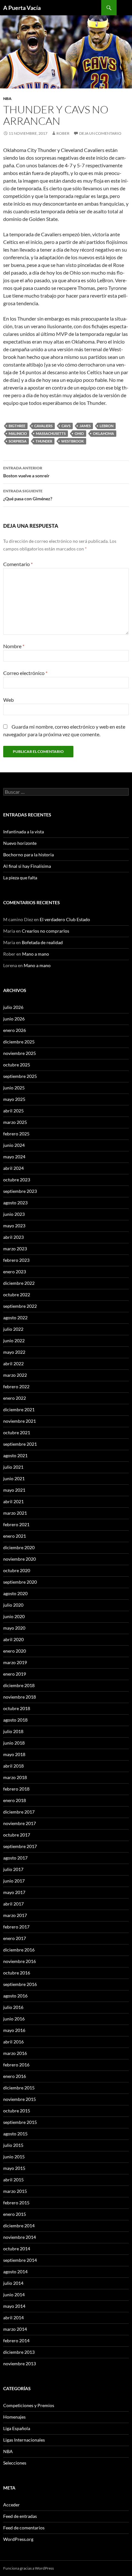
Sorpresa (18, 441)
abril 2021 (13, 1501)
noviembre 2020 (20, 1559)
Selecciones (15, 2463)
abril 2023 (13, 1237)
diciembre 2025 (19, 1042)
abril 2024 (13, 1168)
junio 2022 (14, 1341)
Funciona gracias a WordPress (29, 2568)
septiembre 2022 (20, 1306)
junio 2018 (14, 1743)
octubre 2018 (17, 1708)
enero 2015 (15, 2214)
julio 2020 (13, 1605)
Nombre (14, 646)
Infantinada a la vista (24, 832)
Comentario (18, 564)
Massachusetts (51, 433)
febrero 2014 (16, 2341)
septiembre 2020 (20, 1582)
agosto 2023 (15, 1203)
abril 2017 (13, 1904)
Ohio (79, 433)
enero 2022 (15, 1398)
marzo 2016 (15, 2053)
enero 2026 (15, 1030)
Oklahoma (103, 433)
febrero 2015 (16, 2203)
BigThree (17, 426)
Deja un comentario (100, 133)
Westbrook (73, 441)
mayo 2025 (14, 1099)
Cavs (66, 426)
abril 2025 (13, 1111)
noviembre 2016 (20, 1961)
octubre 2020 (17, 1570)
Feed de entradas (20, 2516)
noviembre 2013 (20, 2364)
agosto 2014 (15, 2272)
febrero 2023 (16, 1260)
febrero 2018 (16, 1789)
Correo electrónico (25, 673)
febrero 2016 (16, 2065)
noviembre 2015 (20, 2099)
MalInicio (18, 433)
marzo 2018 (15, 1777)
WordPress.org (18, 2539)
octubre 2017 (17, 1835)
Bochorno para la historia (29, 855)
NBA (7, 98)
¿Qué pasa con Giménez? (28, 495)
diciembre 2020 (19, 1547)
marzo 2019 (15, 1662)
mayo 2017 (14, 1892)
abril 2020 (13, 1639)
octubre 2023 (17, 1180)
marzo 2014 (15, 2329)
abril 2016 (13, 2042)
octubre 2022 (17, 1295)
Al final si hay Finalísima (27, 866)
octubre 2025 (17, 1065)
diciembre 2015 (19, 2088)
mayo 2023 (14, 1226)
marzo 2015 (15, 2191)
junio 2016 (14, 2019)
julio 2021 (13, 1467)
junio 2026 (14, 1019)
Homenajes (14, 2417)
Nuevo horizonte (20, 843)
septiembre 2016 (20, 1984)
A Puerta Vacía (22, 8)
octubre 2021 (17, 1432)
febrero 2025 (16, 1134)
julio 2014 (13, 2283)
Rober (63, 133)
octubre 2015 (17, 2111)
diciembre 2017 (19, 1812)
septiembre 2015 (20, 2122)
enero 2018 (15, 1800)
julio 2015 (13, 2145)
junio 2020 (14, 1616)
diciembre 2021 (19, 1409)
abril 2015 (13, 2180)
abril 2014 (13, 2318)
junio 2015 (14, 2157)
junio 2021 (14, 1478)
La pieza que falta (20, 878)
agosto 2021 (15, 1455)
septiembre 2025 (20, 1076)
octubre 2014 (17, 2249)
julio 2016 (13, 2007)
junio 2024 (14, 1145)
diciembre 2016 (19, 1950)
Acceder (12, 2505)
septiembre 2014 (20, 2260)
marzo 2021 (15, 1513)
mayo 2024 (14, 1157)
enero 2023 (15, 1272)
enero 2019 (15, 1674)
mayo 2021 (14, 1490)
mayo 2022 (14, 1352)
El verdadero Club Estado (65, 919)
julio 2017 (13, 1869)
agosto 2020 (15, 1593)
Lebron (107, 426)
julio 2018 (13, 1731)
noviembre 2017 (20, 1823)
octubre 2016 (17, 1973)
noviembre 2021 (20, 1421)
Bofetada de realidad (42, 942)
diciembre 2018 (19, 1685)
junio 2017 (14, 1881)
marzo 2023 (15, 1249)
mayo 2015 (14, 2168)
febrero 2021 (16, 1524)
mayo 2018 (14, 1754)
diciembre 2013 (19, 2352)
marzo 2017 (15, 1915)
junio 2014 (14, 2295)
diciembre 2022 (19, 1283)
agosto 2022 (15, 1318)
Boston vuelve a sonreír (26, 472)
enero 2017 (15, 1938)
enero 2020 (15, 1651)
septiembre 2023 (20, 1191)
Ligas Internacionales (24, 2440)
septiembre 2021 (20, 1444)
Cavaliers (43, 426)
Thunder (44, 441)
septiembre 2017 (20, 1846)
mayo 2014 (14, 2306)
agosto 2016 (15, 1996)
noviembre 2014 (20, 2237)
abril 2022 (13, 1364)
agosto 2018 (15, 1720)
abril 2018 (13, 1766)
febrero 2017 (16, 1927)
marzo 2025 (15, 1122)
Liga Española (17, 2428)
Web (8, 700)
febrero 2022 (16, 1386)
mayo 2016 (14, 2030)
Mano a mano (36, 954)
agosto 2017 (15, 1858)
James (85, 426)
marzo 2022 (15, 1375)
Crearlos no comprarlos (45, 931)
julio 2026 (13, 1007)
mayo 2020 (14, 1628)
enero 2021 (15, 1536)
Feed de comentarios (24, 2528)
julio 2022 (13, 1329)
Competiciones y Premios (29, 2405)
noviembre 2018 (20, 1697)
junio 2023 (14, 1214)
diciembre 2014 (19, 2226)
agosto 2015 (15, 2134)
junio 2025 (14, 1088)
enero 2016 (15, 2076)
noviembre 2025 (20, 1053)
